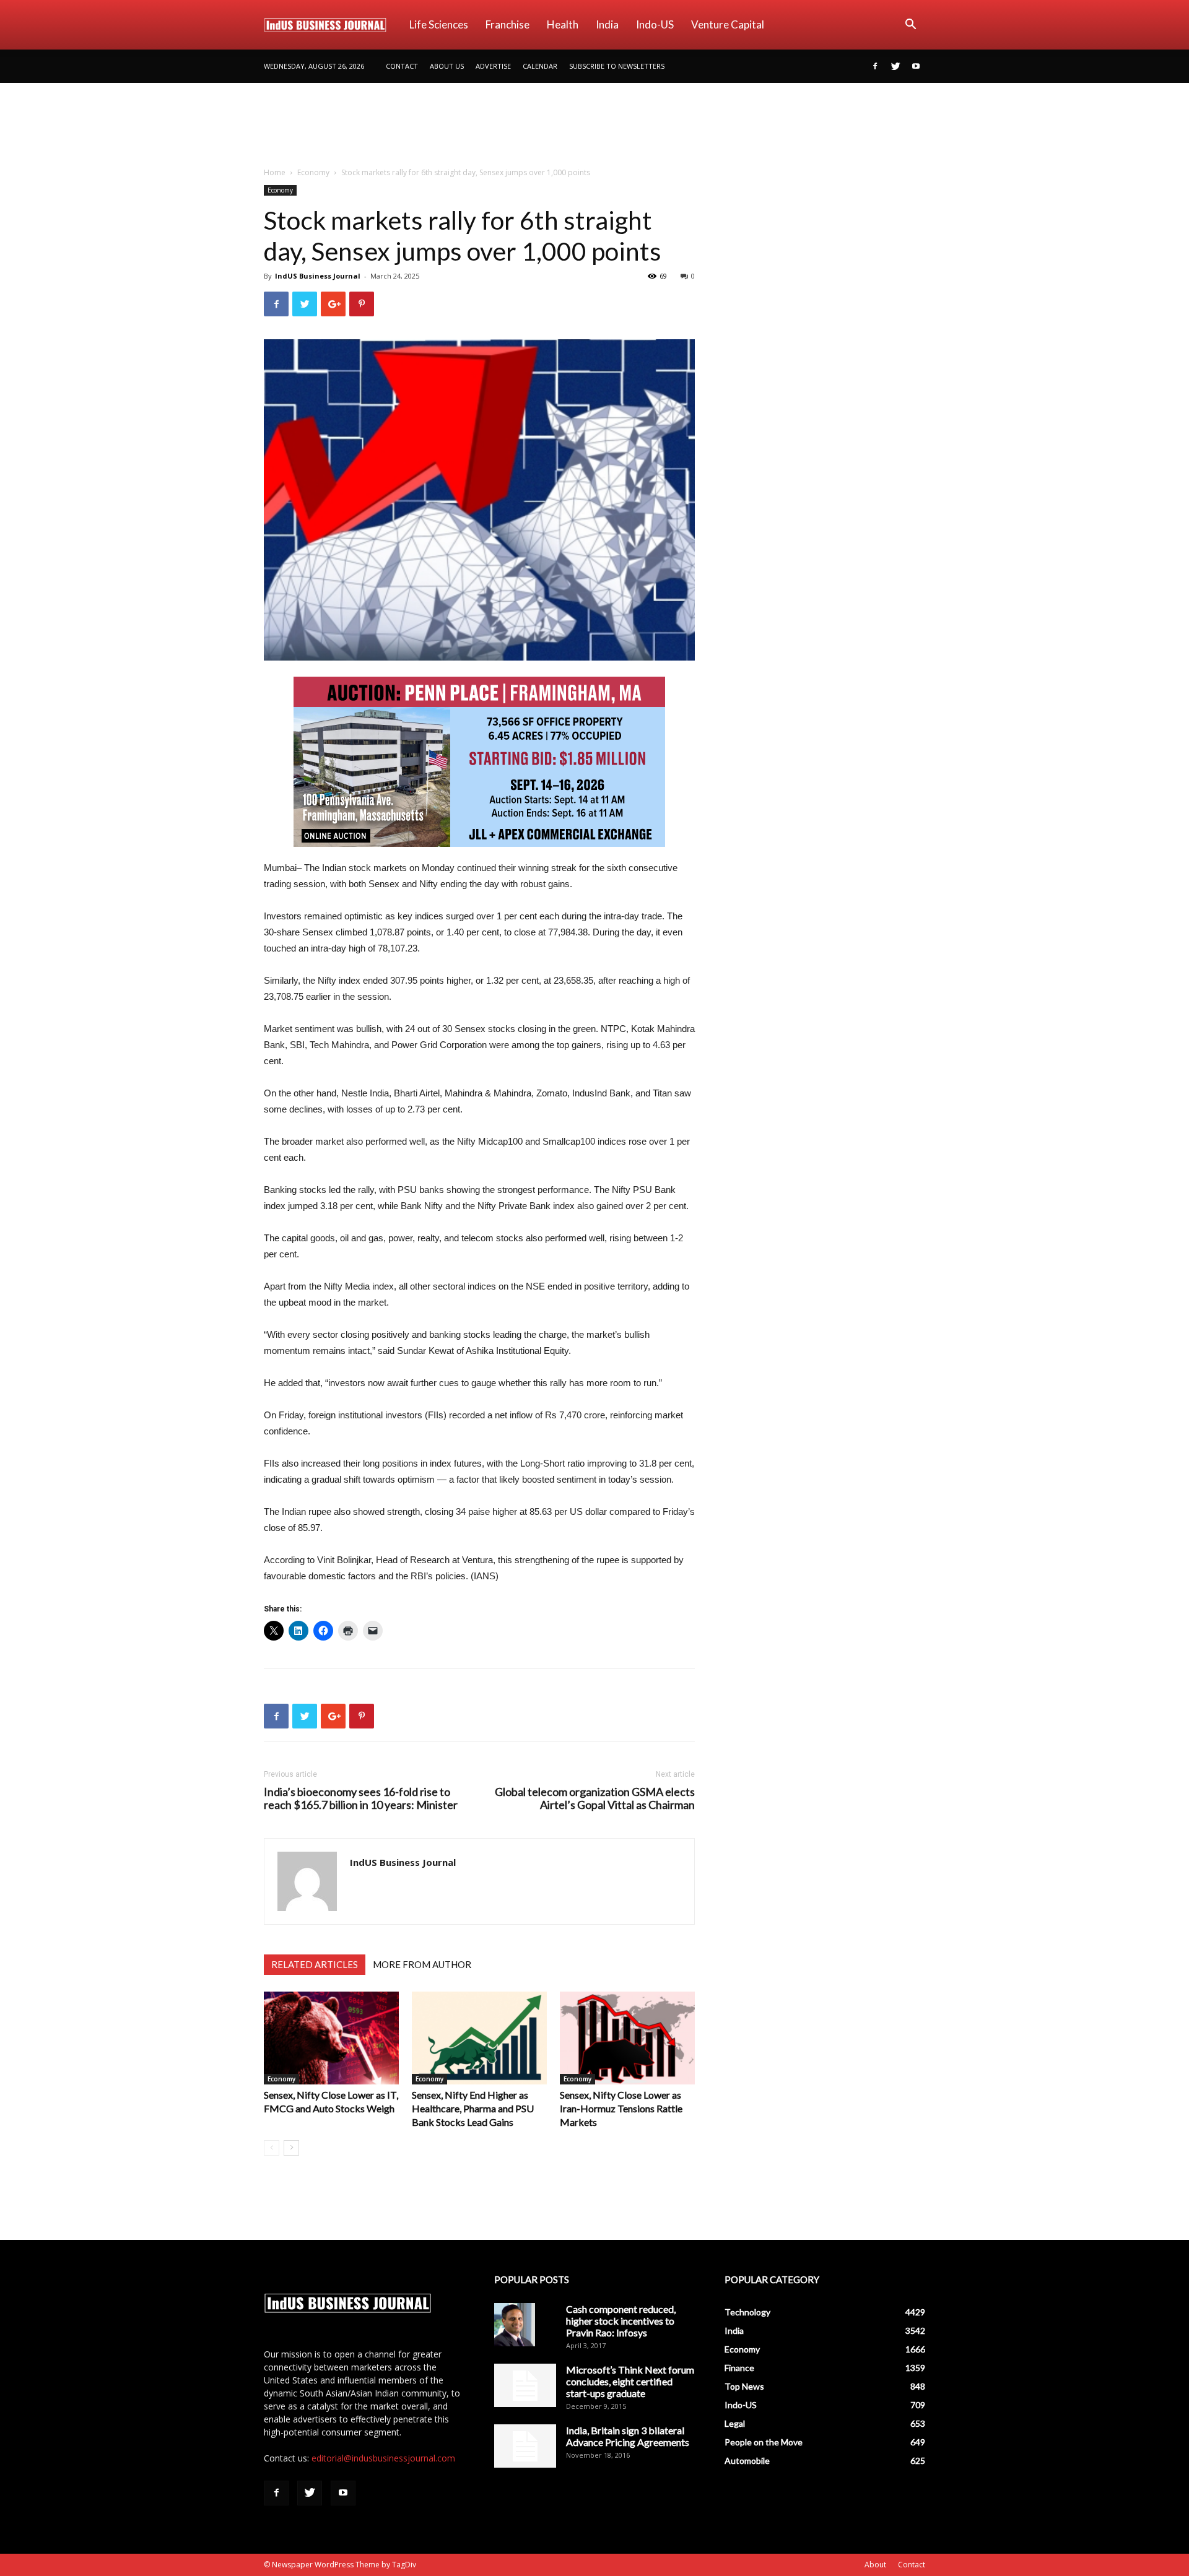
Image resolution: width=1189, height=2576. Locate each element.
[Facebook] (875, 66)
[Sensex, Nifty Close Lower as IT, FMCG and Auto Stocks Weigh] (331, 2038)
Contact (402, 66)
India (607, 24)
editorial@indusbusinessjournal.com (383, 2458)
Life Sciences (439, 24)
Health (563, 24)
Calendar (540, 66)
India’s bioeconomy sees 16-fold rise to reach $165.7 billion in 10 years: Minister (361, 1798)
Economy (313, 172)
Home (275, 172)
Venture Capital (728, 24)
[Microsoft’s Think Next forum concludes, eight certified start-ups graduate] (525, 2385)
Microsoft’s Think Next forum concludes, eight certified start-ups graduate (630, 2381)
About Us (447, 66)
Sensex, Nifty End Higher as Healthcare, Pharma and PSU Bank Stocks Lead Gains (473, 2108)
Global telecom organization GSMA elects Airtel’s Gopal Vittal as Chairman (595, 1798)
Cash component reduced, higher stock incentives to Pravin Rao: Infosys (621, 2321)
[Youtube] (916, 66)
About (875, 2565)
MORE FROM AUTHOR (422, 1964)
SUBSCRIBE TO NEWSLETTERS (617, 66)
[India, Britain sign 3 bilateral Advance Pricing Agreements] (525, 2446)
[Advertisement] (594, 126)
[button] (910, 26)
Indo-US (655, 24)
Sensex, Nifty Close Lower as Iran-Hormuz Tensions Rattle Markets (621, 2108)
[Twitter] (895, 66)
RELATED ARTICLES (315, 1964)
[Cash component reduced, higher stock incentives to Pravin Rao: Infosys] (515, 2325)
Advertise (493, 66)
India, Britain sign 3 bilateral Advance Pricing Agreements (628, 2436)
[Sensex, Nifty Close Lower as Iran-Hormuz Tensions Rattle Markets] (627, 2038)
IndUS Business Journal (318, 276)
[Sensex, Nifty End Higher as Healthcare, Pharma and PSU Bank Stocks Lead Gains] (479, 2038)
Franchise (507, 24)
